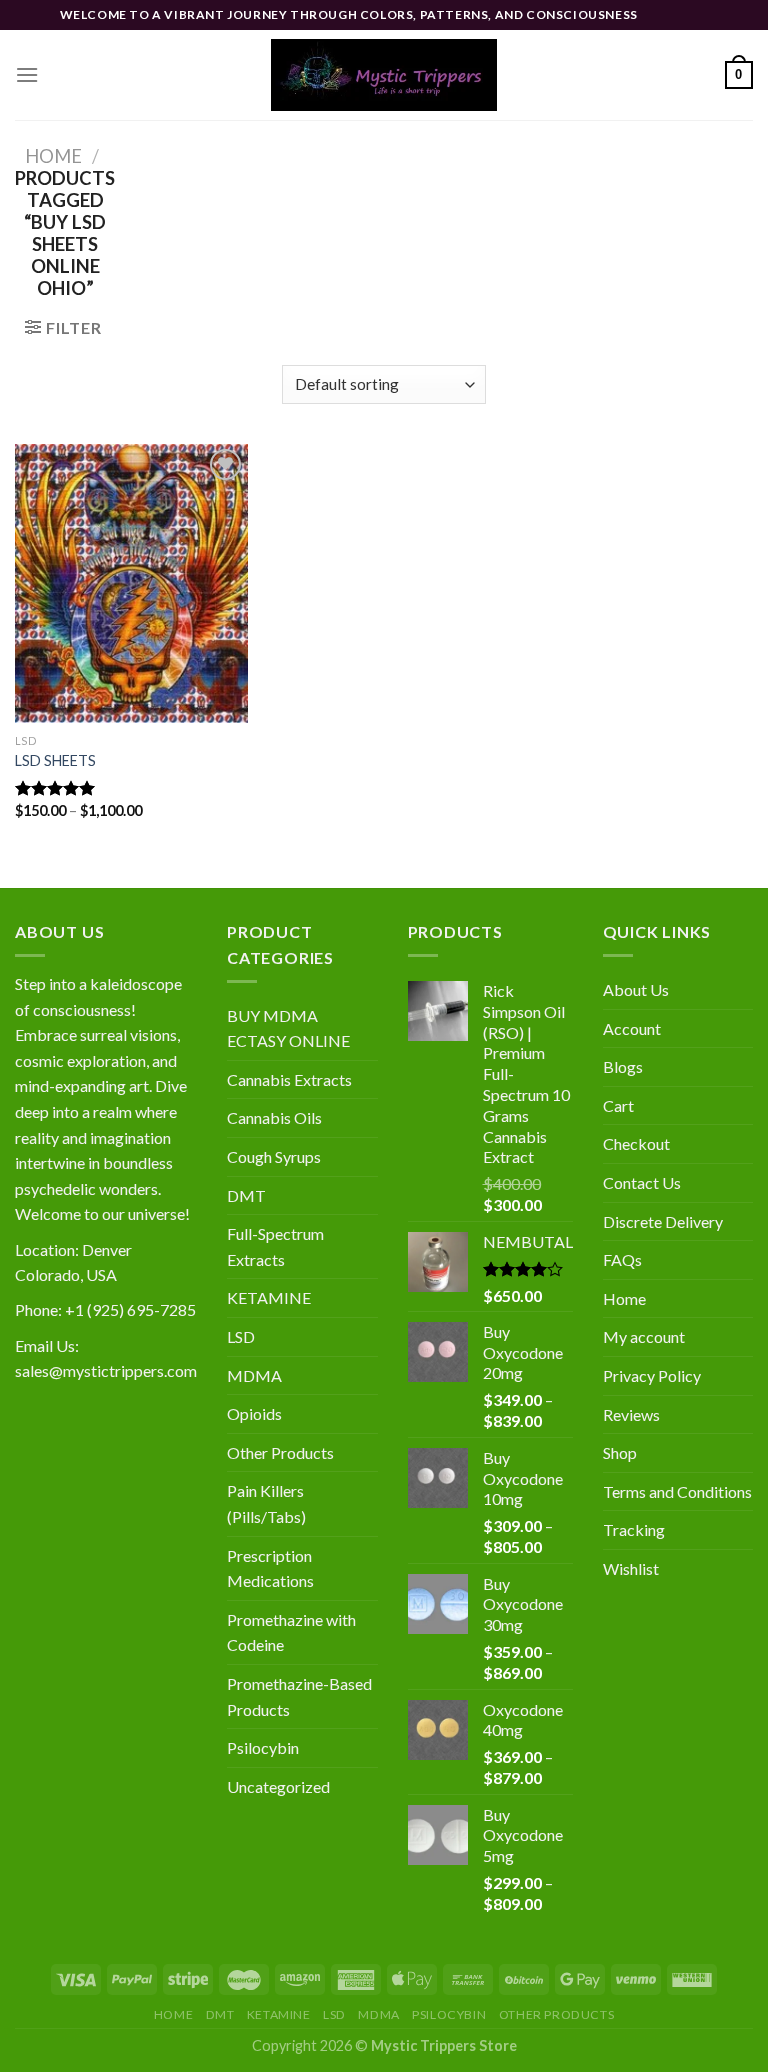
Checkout (636, 1143)
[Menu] (27, 74)
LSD (241, 1336)
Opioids (254, 1413)
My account (644, 1336)
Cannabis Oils (274, 1117)
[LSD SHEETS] (131, 583)
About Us (636, 989)
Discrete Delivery (663, 1221)
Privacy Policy (652, 1375)
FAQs (622, 1259)
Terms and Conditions (677, 1491)
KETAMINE (269, 1297)
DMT (246, 1195)
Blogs (623, 1066)
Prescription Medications (270, 1568)
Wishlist (631, 1568)
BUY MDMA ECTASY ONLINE (288, 1028)
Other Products (280, 1452)
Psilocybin (263, 1747)
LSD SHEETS (55, 760)
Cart (618, 1105)
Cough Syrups (274, 1156)
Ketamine (279, 2014)
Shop (620, 1452)
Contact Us (642, 1182)
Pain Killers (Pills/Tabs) (266, 1503)
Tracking (634, 1529)
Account (632, 1028)
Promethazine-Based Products (299, 1696)
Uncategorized (278, 1786)
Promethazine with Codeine (291, 1632)
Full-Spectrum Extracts (275, 1246)
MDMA (254, 1375)
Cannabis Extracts (289, 1079)
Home (53, 156)
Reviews (631, 1414)
